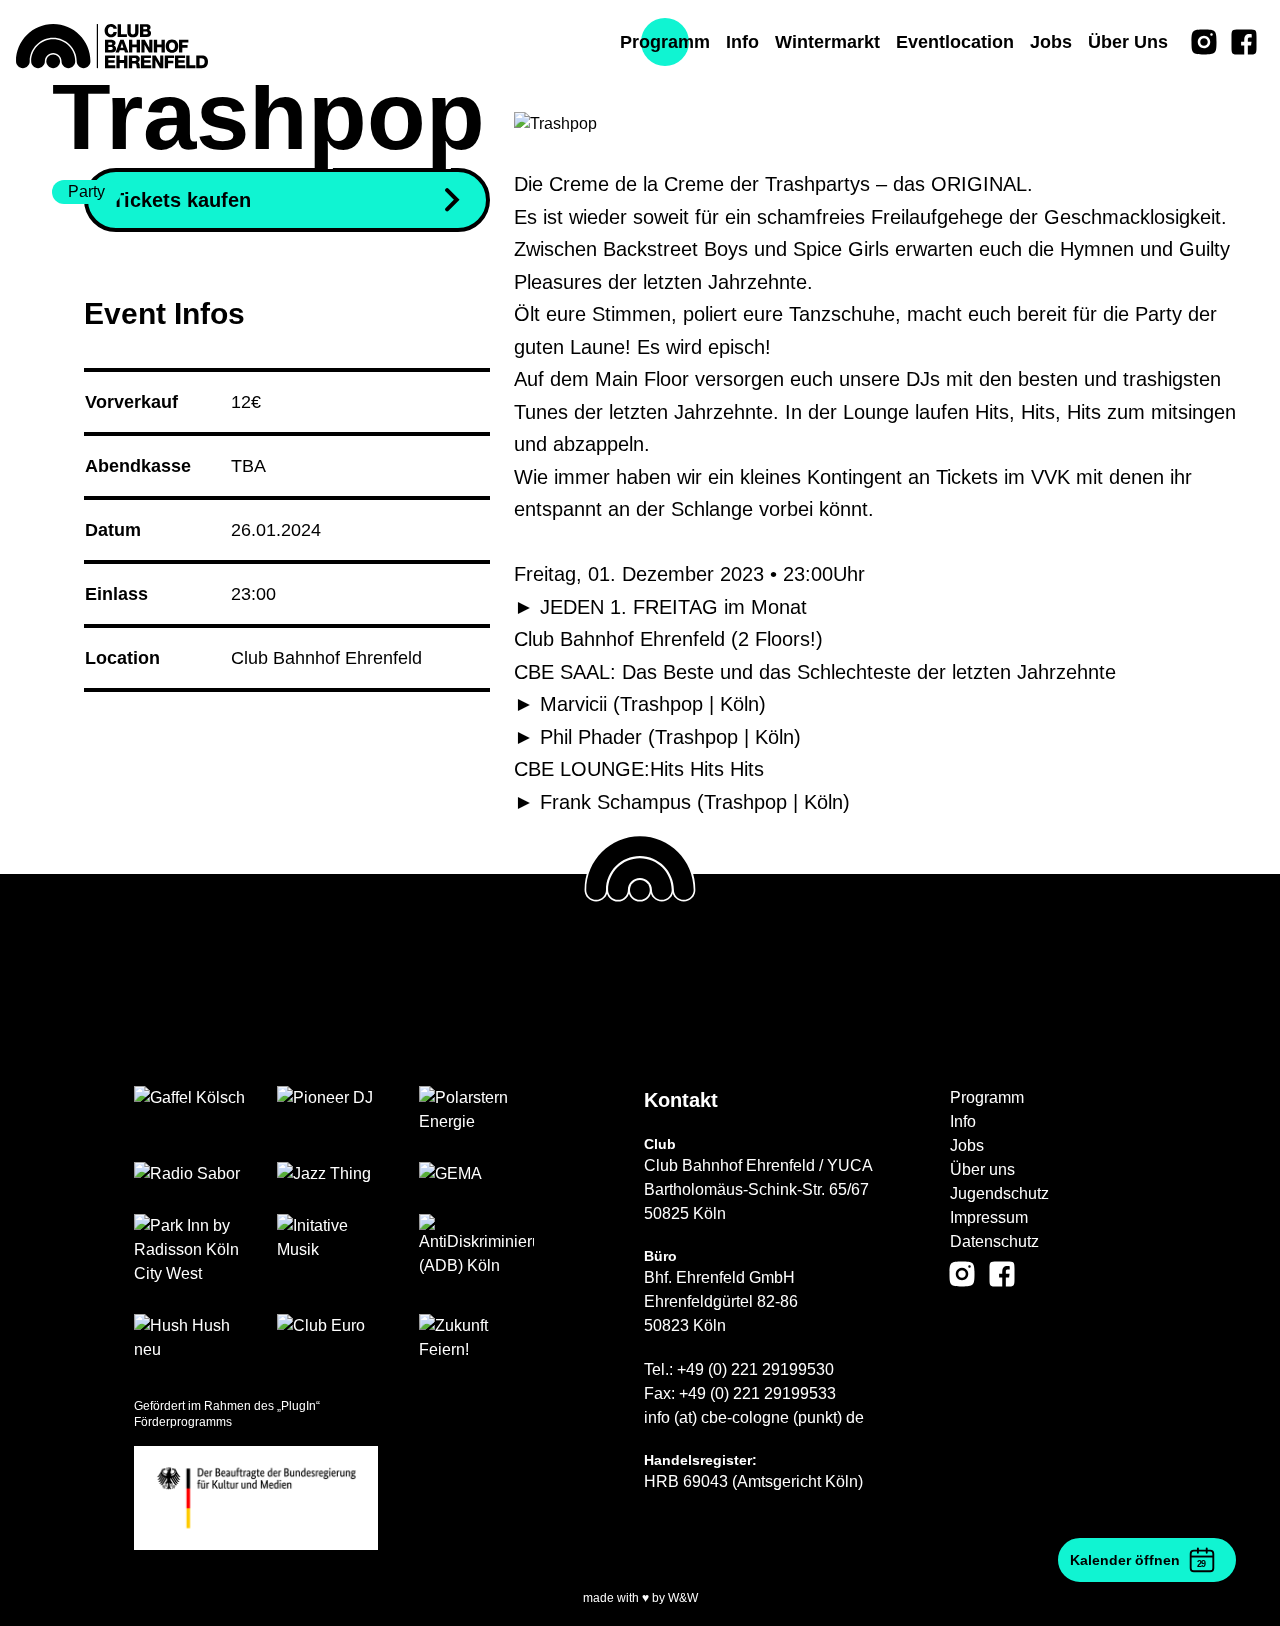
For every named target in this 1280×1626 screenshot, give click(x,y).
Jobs (967, 1145)
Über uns (982, 1169)
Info (963, 1121)
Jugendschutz (999, 1193)
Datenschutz (994, 1241)
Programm (987, 1097)
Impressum (989, 1217)
